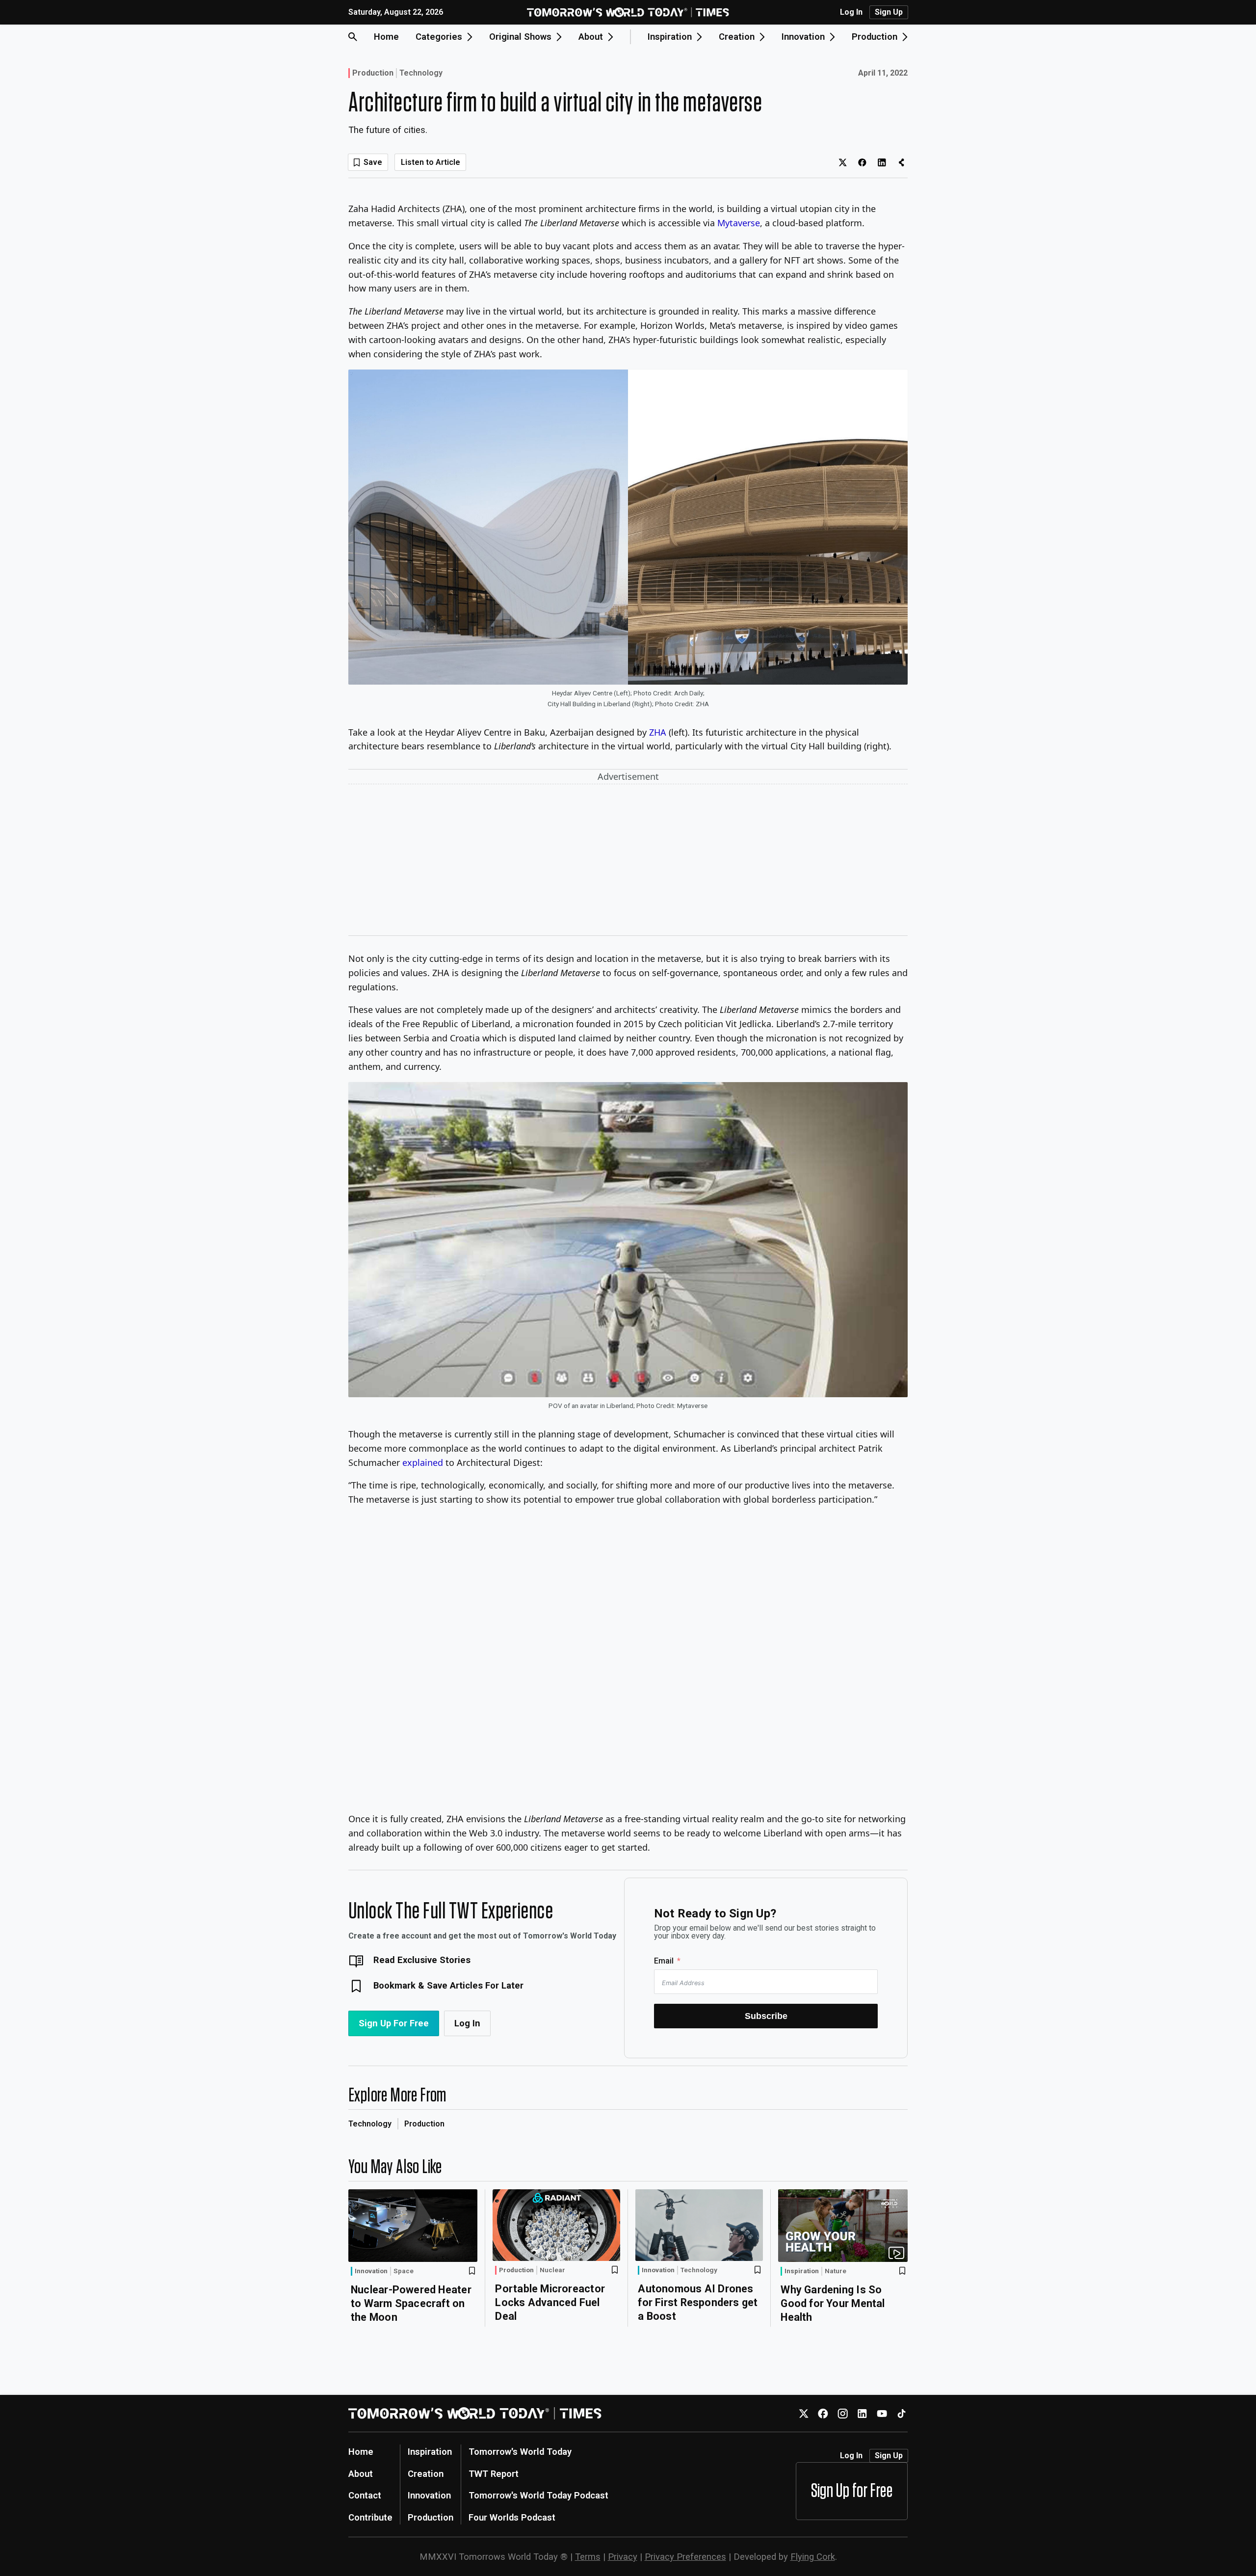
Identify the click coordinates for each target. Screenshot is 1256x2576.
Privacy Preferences (685, 2557)
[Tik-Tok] (902, 2413)
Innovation (371, 2271)
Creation (426, 2474)
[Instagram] (843, 2413)
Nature (836, 2271)
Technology (421, 73)
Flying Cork (813, 2557)
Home (386, 37)
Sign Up (889, 12)
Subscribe (766, 2016)
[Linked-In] (862, 2413)
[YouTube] (882, 2413)
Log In (851, 12)
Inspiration (802, 2271)
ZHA (658, 732)
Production (373, 73)
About (361, 2474)
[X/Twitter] (803, 2413)
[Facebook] (823, 2413)
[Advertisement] (628, 862)
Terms (588, 2557)
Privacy (623, 2557)
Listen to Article (431, 162)
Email (664, 1961)
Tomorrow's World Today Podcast (538, 2495)
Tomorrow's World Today (520, 2452)
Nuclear (552, 2270)
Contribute (370, 2517)
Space (404, 2271)
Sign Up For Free (394, 2023)
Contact (365, 2495)
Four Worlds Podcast (512, 2517)
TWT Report (494, 2474)
